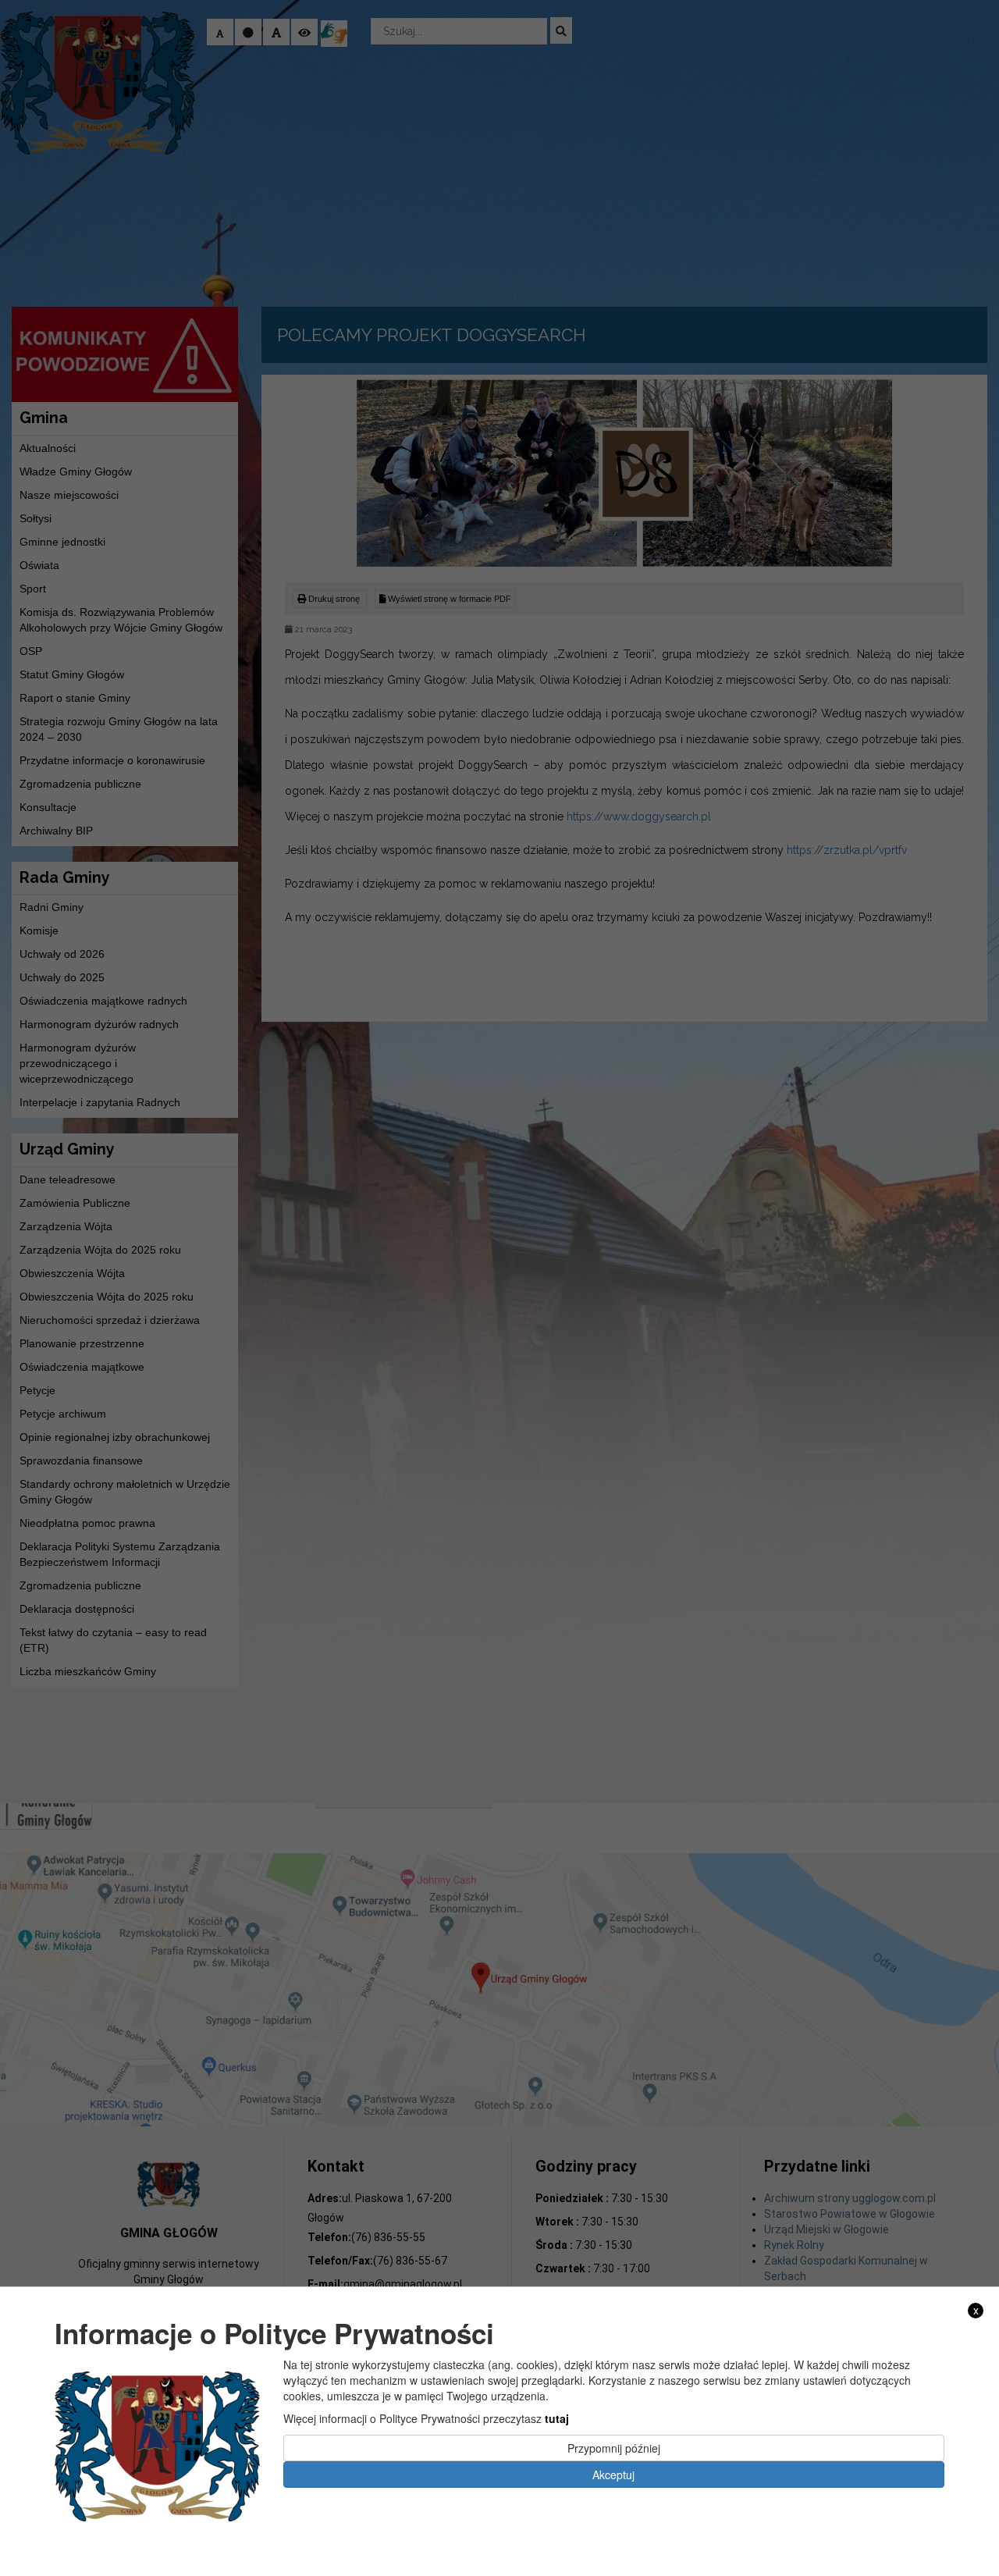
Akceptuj (613, 2474)
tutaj (557, 2418)
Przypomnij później (614, 2447)
